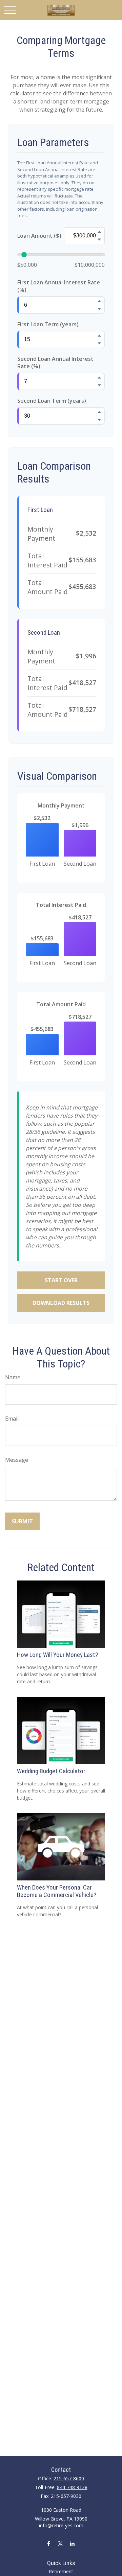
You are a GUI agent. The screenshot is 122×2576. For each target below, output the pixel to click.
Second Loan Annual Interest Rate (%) (55, 362)
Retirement (61, 2571)
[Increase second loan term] (99, 412)
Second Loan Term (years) (52, 401)
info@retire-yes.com (61, 2525)
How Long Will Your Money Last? (57, 1655)
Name (13, 1377)
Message (17, 1460)
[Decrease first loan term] (99, 343)
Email (12, 1419)
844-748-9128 (72, 2487)
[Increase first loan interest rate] (99, 301)
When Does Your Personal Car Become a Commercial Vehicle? (57, 1891)
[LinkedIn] (72, 2543)
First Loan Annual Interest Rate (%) (59, 286)
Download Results (61, 1303)
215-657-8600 (69, 2478)
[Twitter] (60, 2543)
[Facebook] (49, 2543)
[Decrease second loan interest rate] (99, 385)
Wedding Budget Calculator (51, 1771)
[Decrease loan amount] (99, 239)
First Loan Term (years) (48, 324)
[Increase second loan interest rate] (99, 377)
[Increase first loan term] (99, 335)
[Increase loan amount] (99, 232)
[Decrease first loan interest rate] (99, 309)
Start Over (61, 1280)
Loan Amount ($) (39, 236)
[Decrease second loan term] (99, 420)
